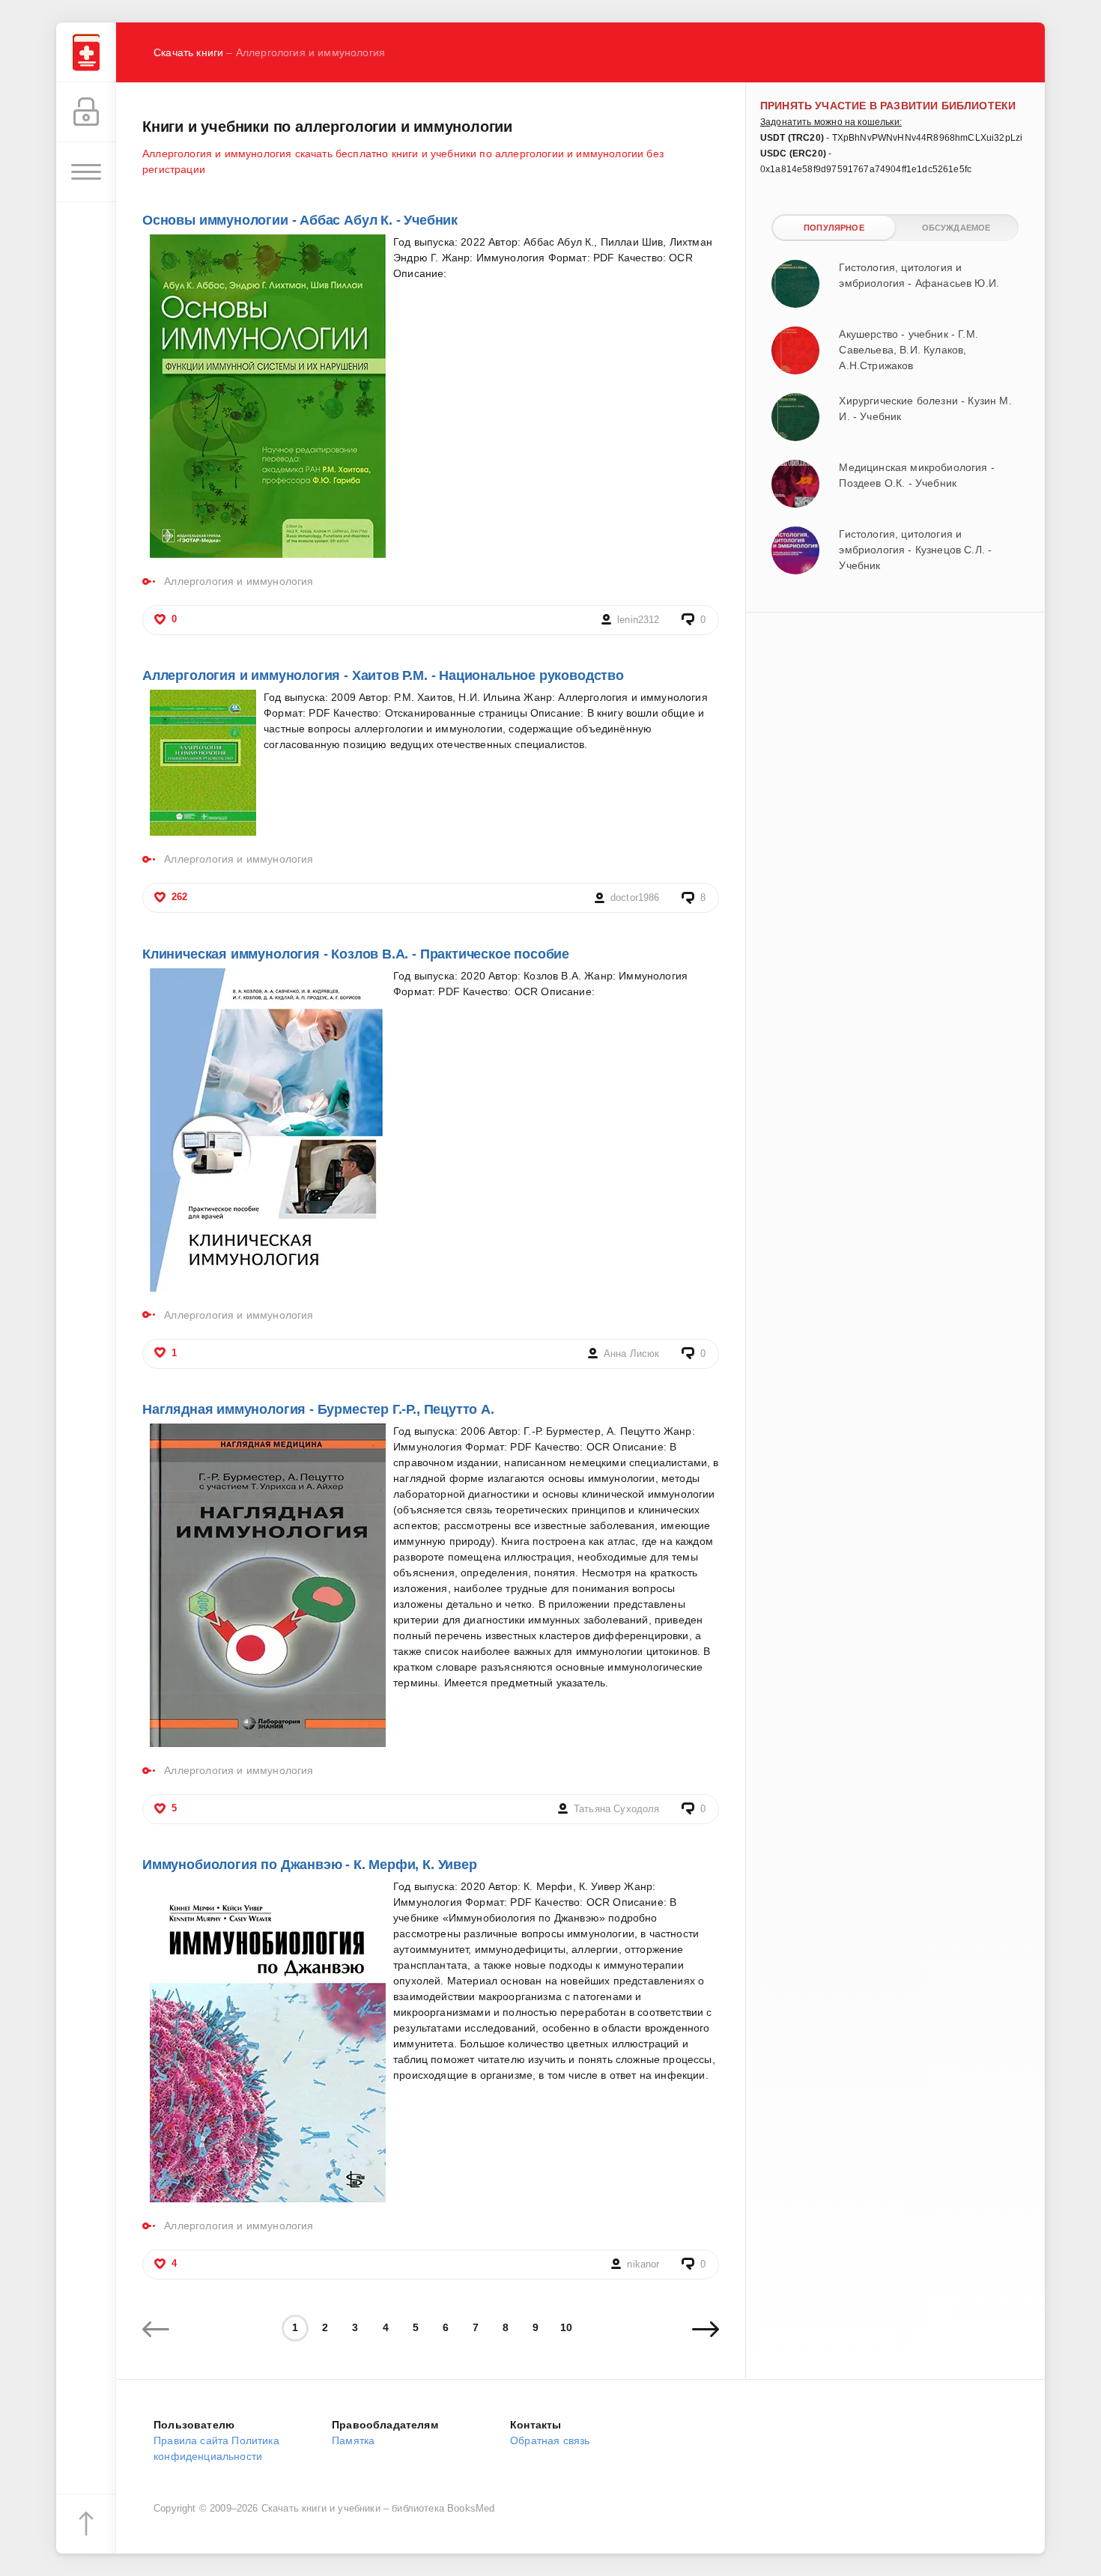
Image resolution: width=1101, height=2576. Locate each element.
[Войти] (86, 112)
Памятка (353, 2440)
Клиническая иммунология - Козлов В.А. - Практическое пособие (356, 954)
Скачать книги (188, 52)
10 (566, 2327)
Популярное (834, 228)
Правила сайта (191, 2440)
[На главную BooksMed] (86, 52)
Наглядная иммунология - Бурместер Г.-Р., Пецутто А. (318, 1409)
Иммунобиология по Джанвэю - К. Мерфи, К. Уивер (310, 1865)
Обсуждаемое (956, 228)
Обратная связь (550, 2440)
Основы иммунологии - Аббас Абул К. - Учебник (300, 220)
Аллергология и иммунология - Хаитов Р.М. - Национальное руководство (383, 675)
